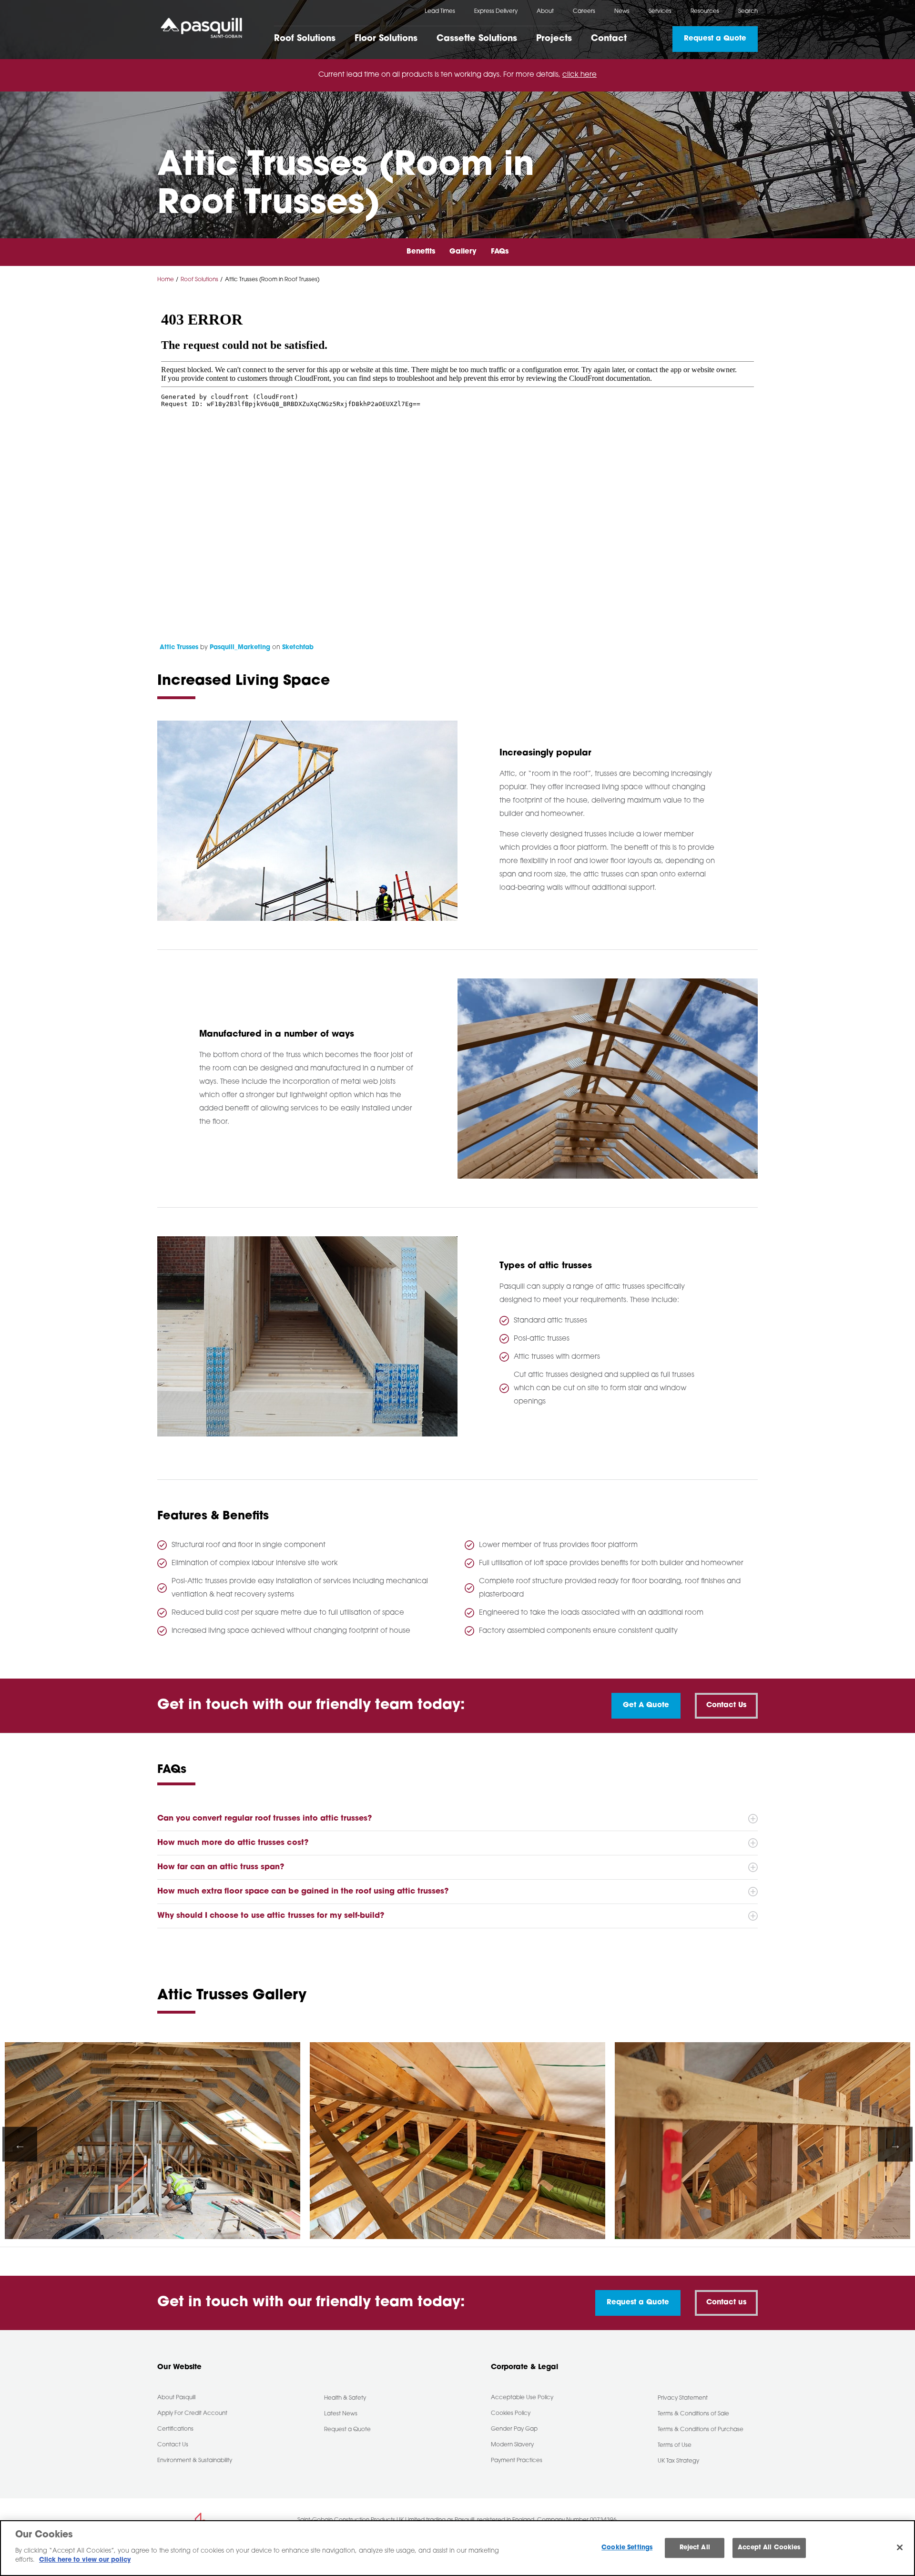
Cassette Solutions (477, 39)
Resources (705, 11)
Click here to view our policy (85, 2560)
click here (579, 75)
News (622, 11)
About (545, 11)
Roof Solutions (305, 39)
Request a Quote (715, 39)
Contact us (726, 2303)
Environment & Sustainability (195, 2461)
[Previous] (20, 2144)
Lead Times (440, 11)
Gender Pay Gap (514, 2429)
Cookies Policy (511, 2413)
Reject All (695, 2548)
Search (748, 11)
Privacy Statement (683, 2398)
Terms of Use (675, 2445)
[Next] (895, 2144)
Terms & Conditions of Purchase (701, 2430)
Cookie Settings (627, 2548)
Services (660, 11)
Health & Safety (345, 2398)
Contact (609, 39)
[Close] (900, 2547)
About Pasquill (176, 2398)
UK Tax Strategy (678, 2461)
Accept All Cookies (769, 2548)
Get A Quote (646, 1705)
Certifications (175, 2429)
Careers (584, 11)
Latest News (341, 2414)
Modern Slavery (512, 2445)
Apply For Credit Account (192, 2413)
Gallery (463, 252)
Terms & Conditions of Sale (693, 2414)
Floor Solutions (386, 39)
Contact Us (173, 2445)
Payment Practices (517, 2461)
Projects (554, 39)
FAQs (500, 252)
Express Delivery (496, 11)
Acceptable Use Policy (522, 2398)
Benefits (421, 252)
